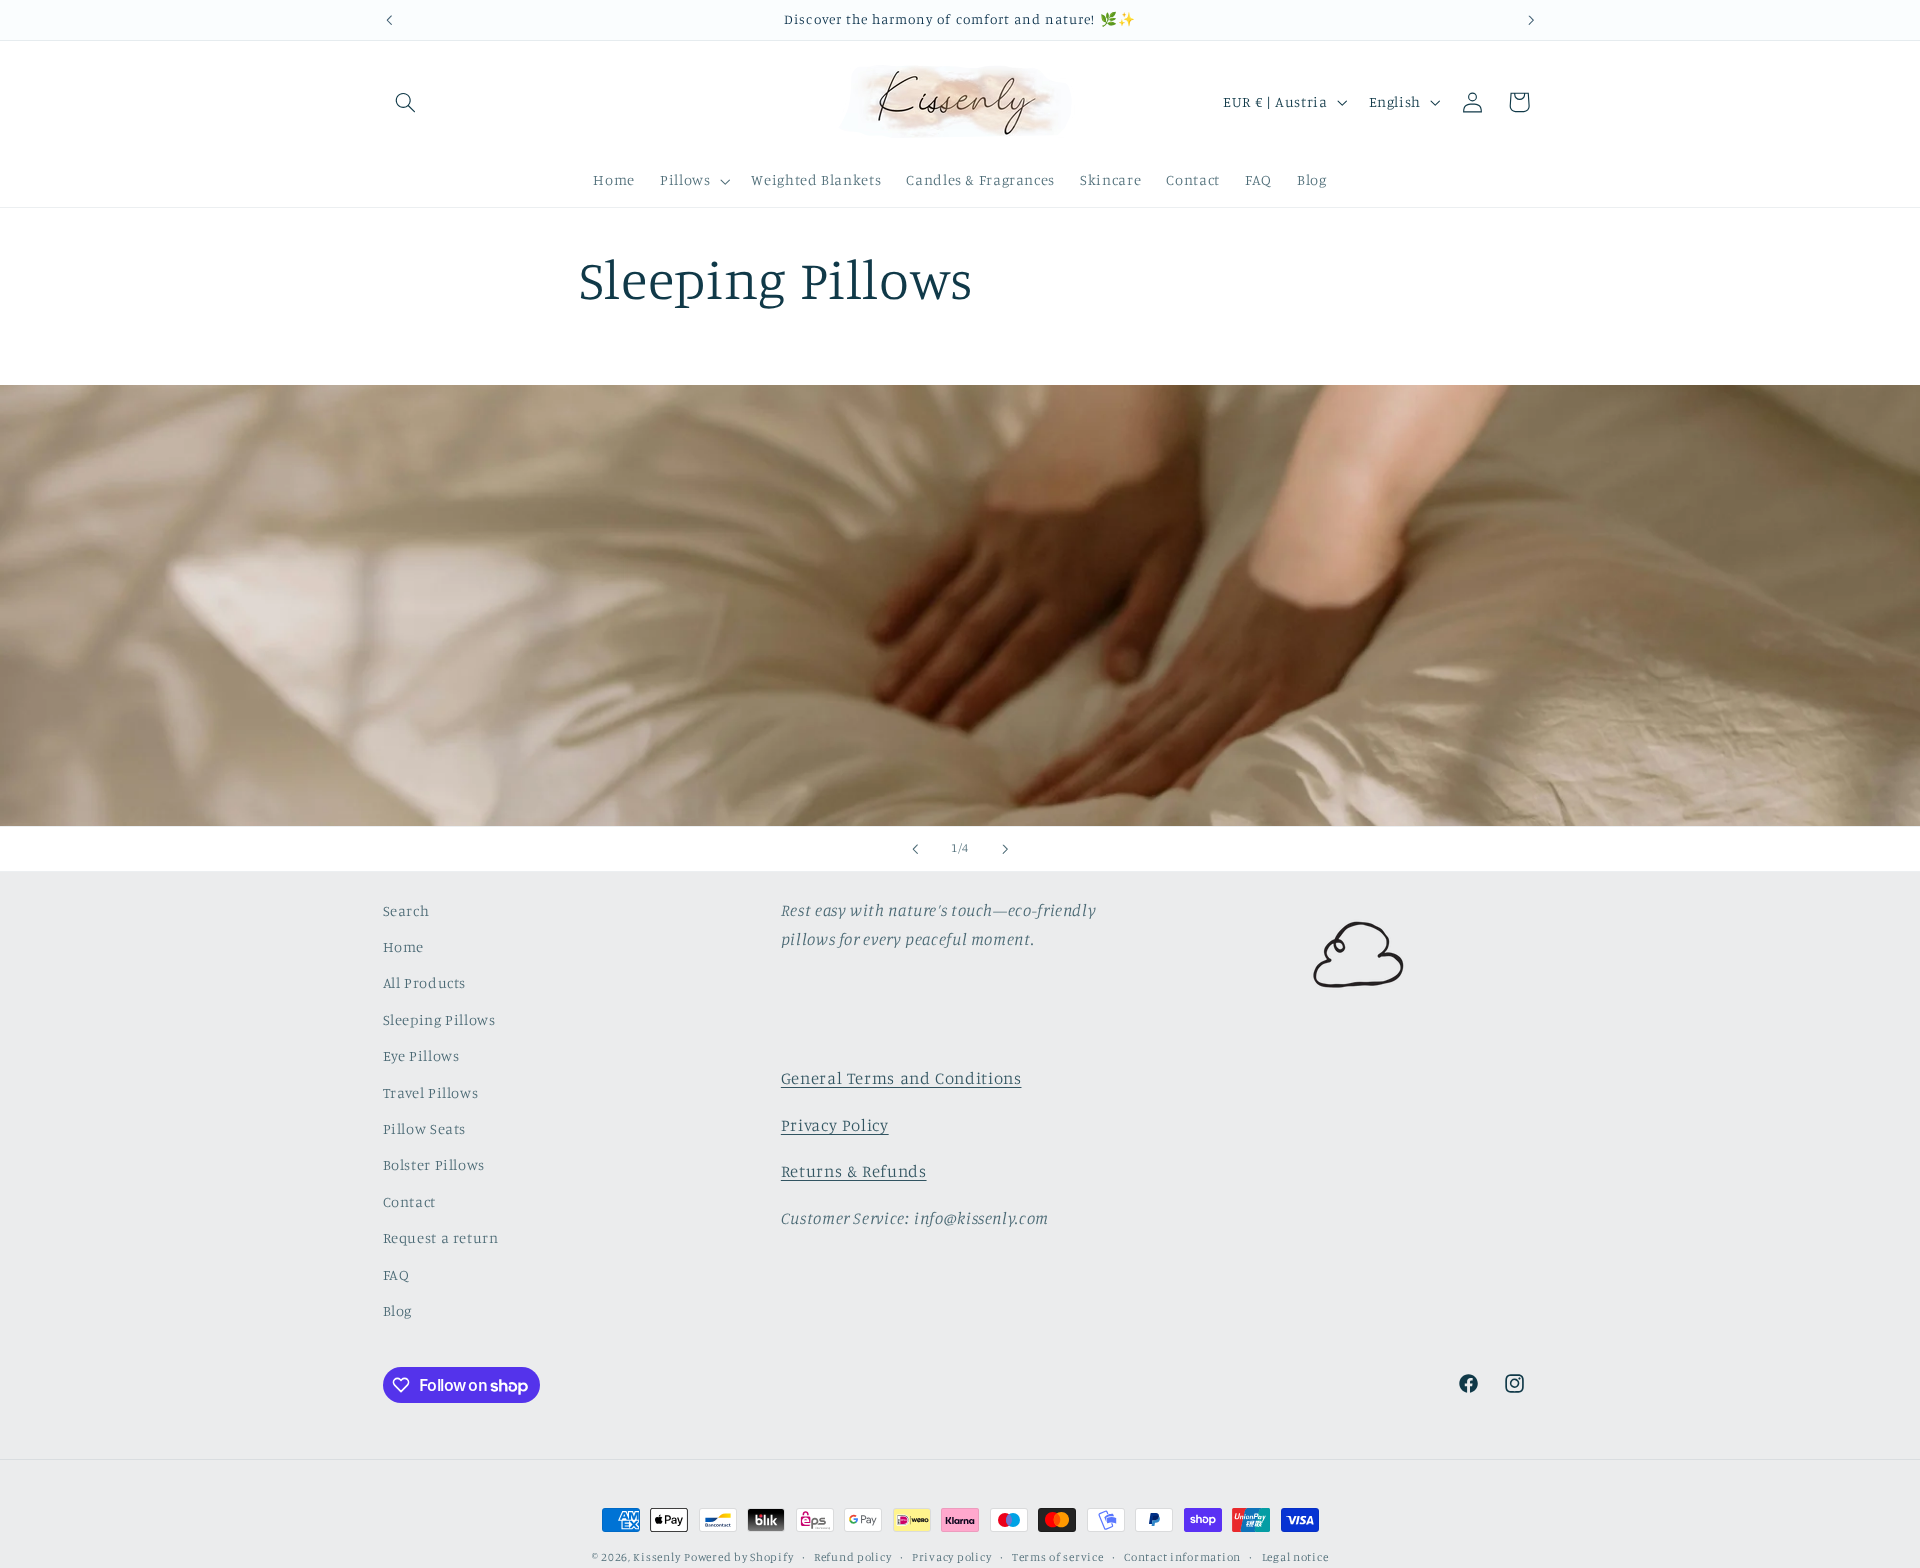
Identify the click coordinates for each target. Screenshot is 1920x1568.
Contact (409, 1201)
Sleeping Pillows (439, 1019)
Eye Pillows (421, 1055)
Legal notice (1295, 1557)
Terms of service (1058, 1557)
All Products (425, 982)
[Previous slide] (915, 849)
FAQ (396, 1274)
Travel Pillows (431, 1092)
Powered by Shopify (738, 1557)
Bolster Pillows (434, 1164)
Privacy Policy (835, 1125)
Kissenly (656, 1557)
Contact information (1182, 1557)
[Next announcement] (1531, 20)
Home (404, 946)
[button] (406, 102)
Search (406, 910)
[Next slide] (1005, 849)
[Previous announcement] (389, 20)
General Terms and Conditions (901, 1078)
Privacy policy (951, 1557)
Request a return (441, 1237)
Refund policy (853, 1557)
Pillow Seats (425, 1128)
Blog (398, 1310)
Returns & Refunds (854, 1171)
